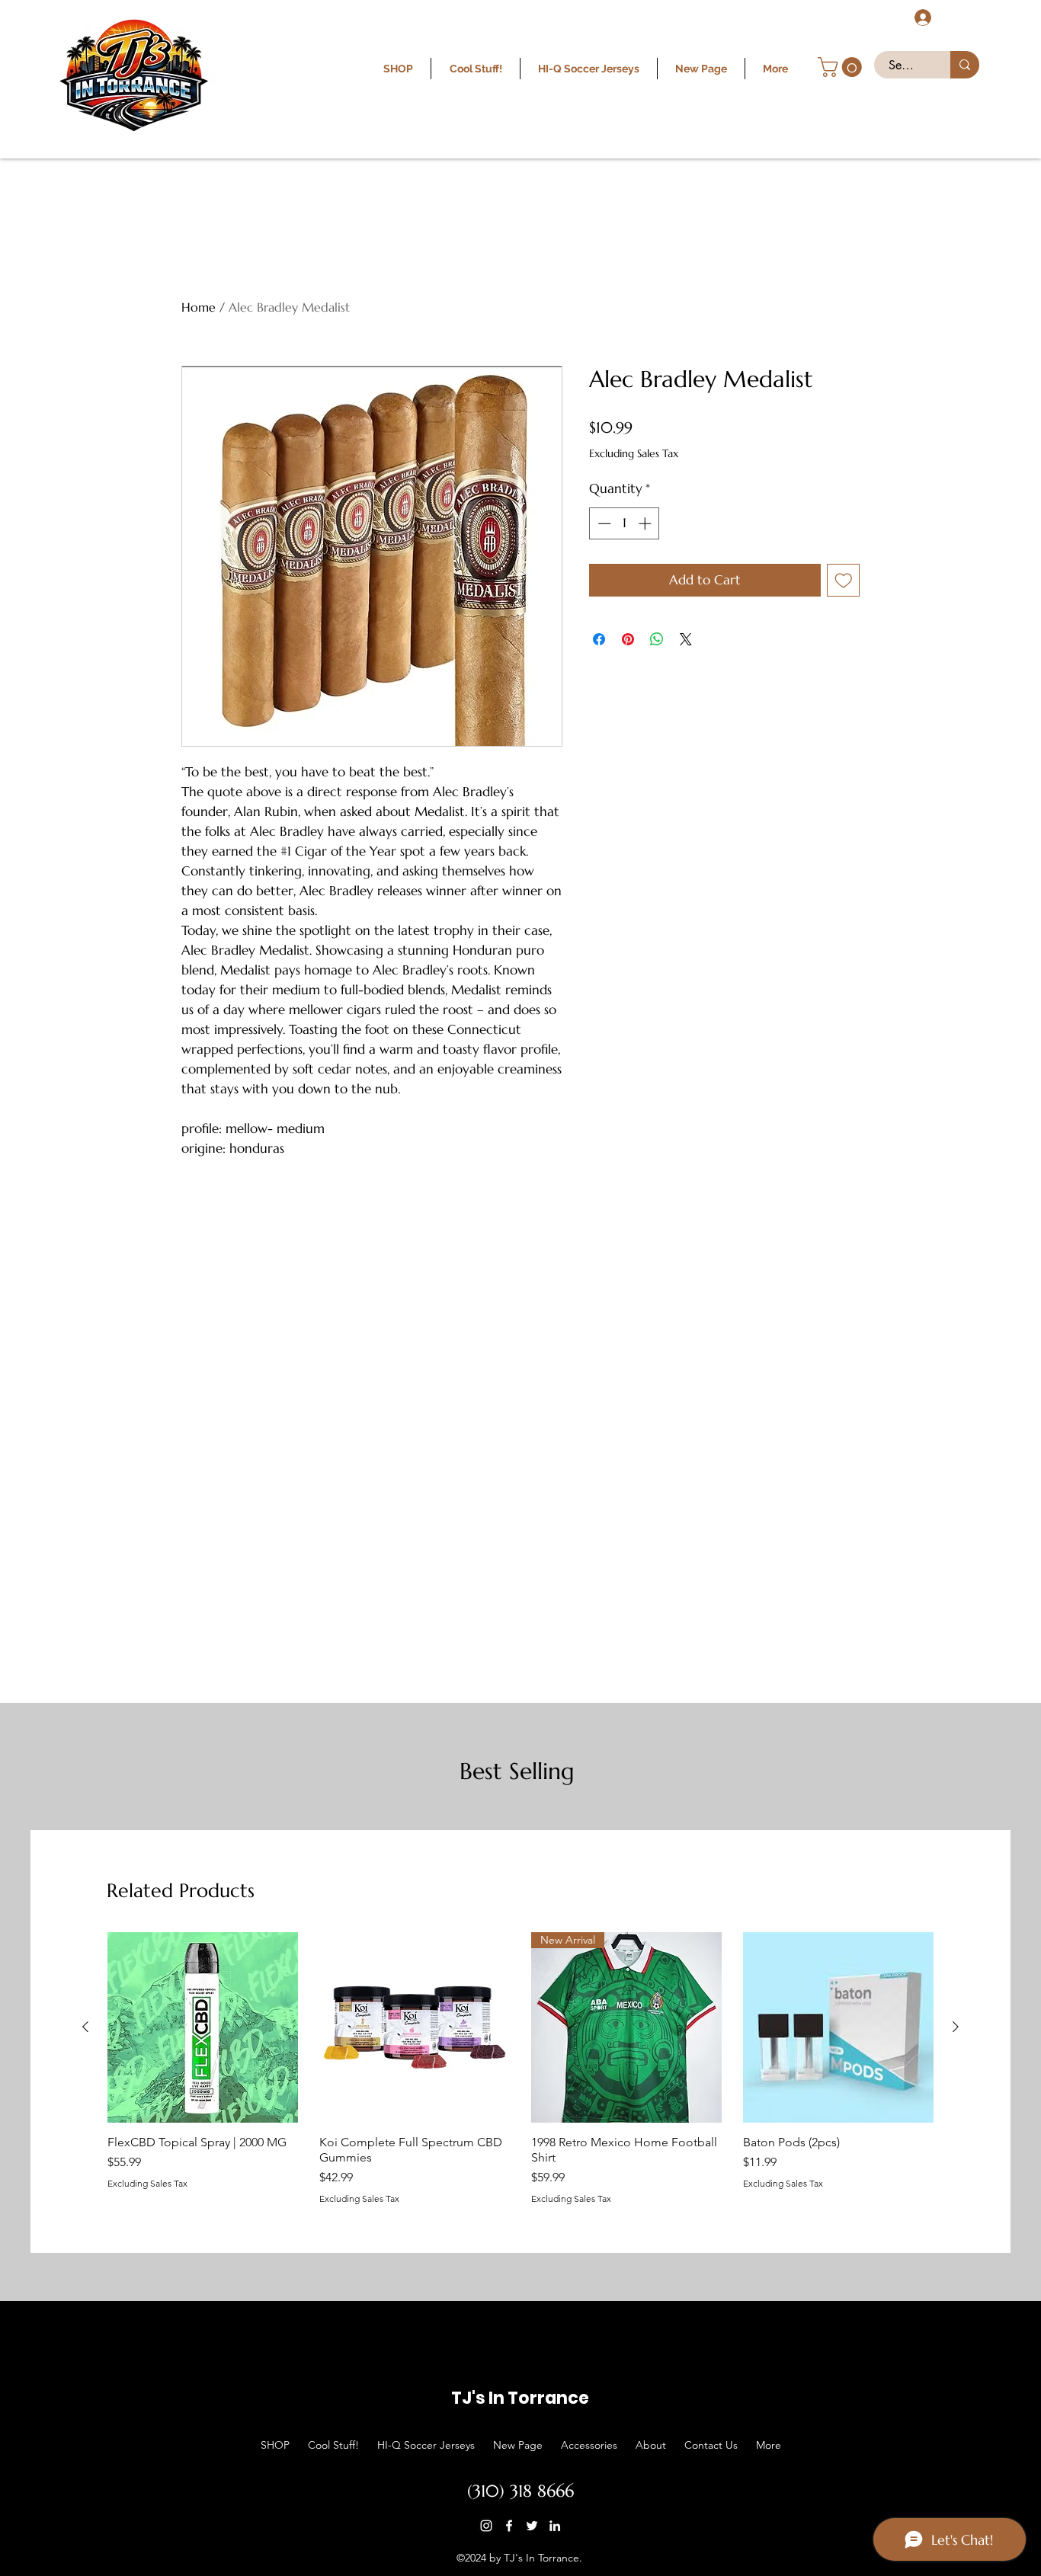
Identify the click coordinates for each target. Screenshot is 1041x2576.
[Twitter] (532, 2526)
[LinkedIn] (555, 2526)
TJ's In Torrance (520, 2398)
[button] (842, 67)
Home (199, 307)
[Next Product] (956, 2027)
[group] (520, 2068)
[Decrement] (603, 523)
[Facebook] (509, 2526)
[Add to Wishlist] (844, 581)
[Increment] (646, 523)
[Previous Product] (85, 2027)
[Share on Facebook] (599, 639)
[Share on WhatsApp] (657, 639)
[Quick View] (203, 2027)
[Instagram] (486, 2526)
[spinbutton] (625, 523)
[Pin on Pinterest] (628, 639)
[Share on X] (686, 639)
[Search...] (965, 65)
